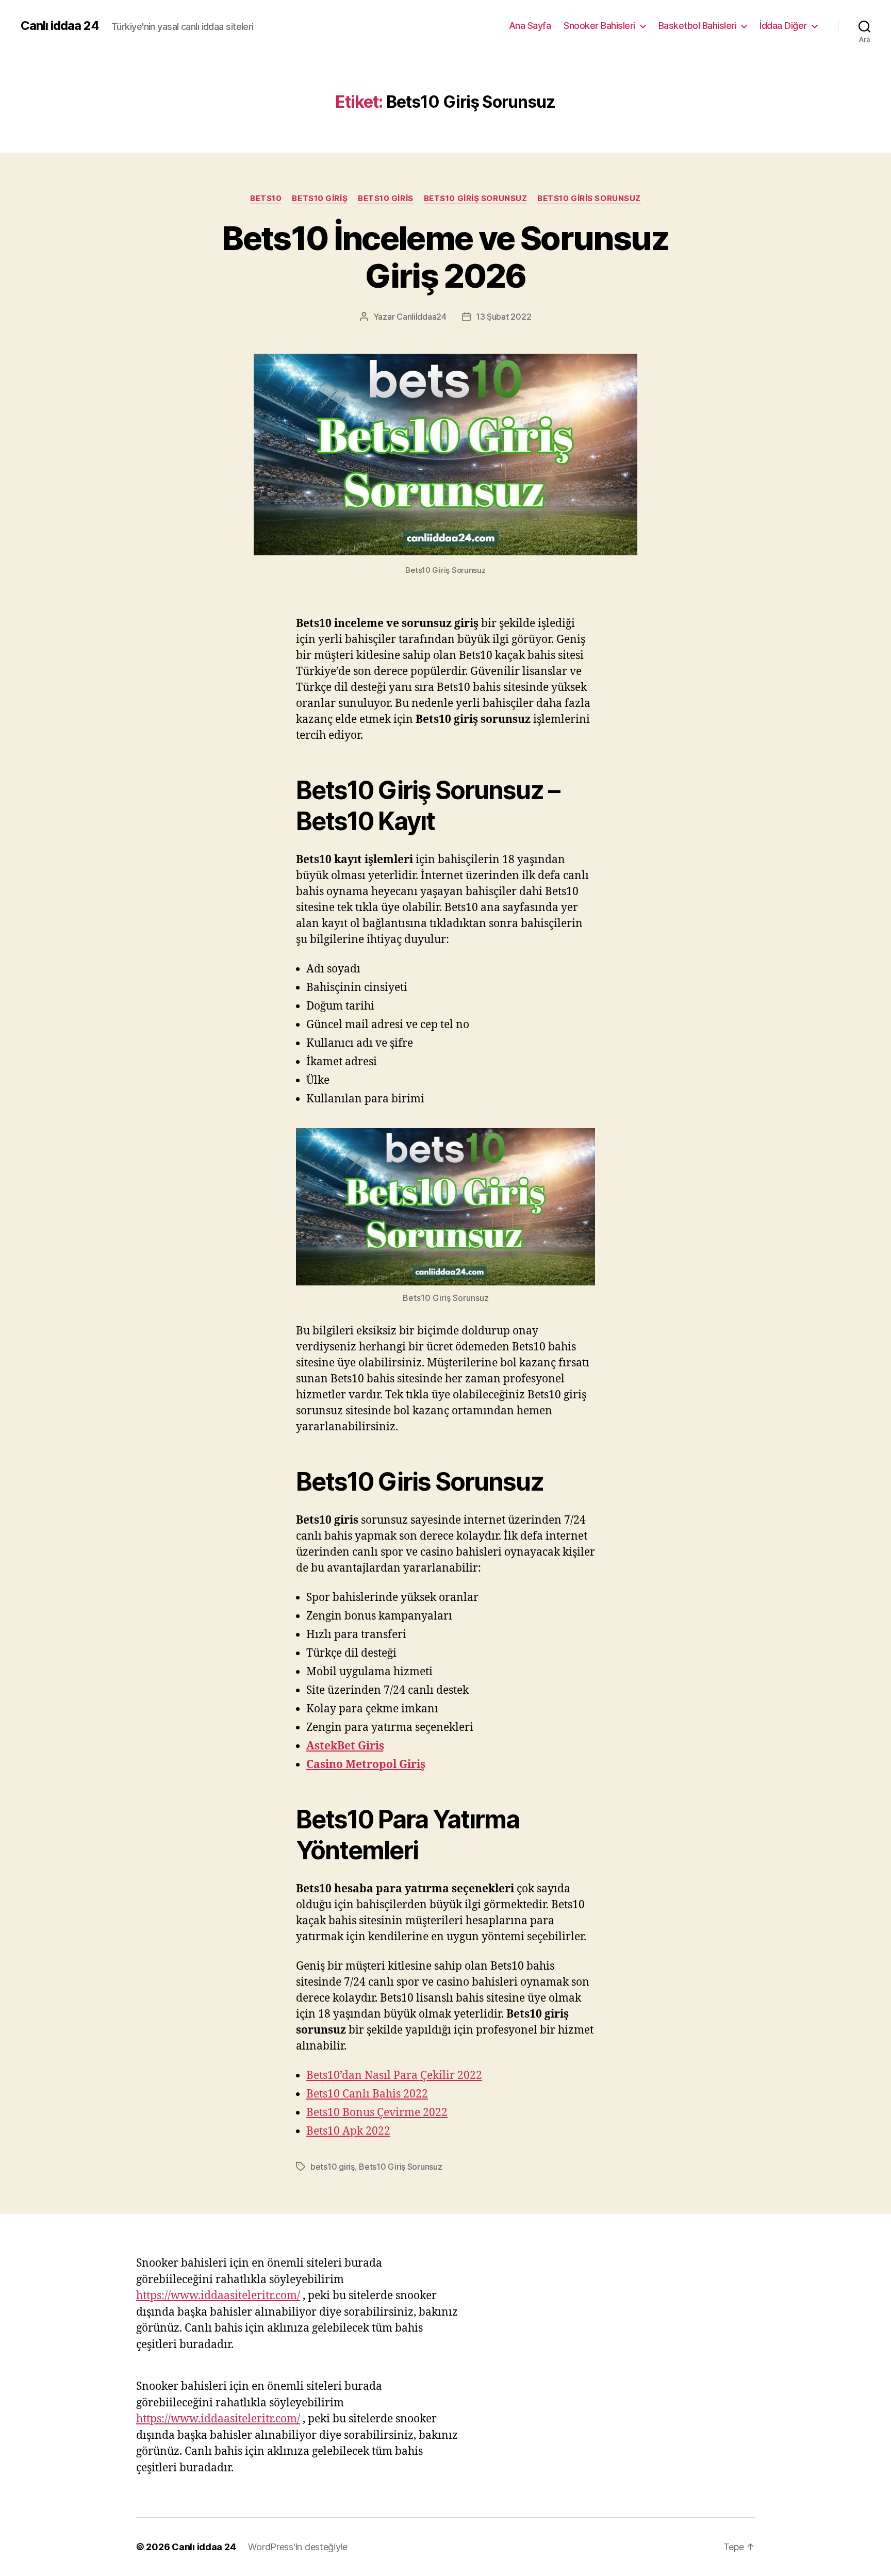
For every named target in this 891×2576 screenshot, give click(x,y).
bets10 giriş (320, 199)
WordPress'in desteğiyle (298, 2547)
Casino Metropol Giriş (366, 1765)
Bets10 (266, 199)
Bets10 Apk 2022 (348, 2131)
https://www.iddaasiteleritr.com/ (218, 2296)
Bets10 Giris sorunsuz (589, 199)
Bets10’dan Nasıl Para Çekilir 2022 (394, 2076)
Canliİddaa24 (422, 317)
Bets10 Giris (386, 199)
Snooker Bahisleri (599, 26)
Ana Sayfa (530, 26)
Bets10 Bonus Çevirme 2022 (377, 2113)
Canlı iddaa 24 (60, 26)
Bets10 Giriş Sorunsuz (476, 199)
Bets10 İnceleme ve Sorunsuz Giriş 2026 (445, 257)
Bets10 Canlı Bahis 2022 (367, 2094)
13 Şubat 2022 (504, 317)
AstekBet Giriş (345, 1746)
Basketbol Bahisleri (698, 26)
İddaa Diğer (783, 26)
